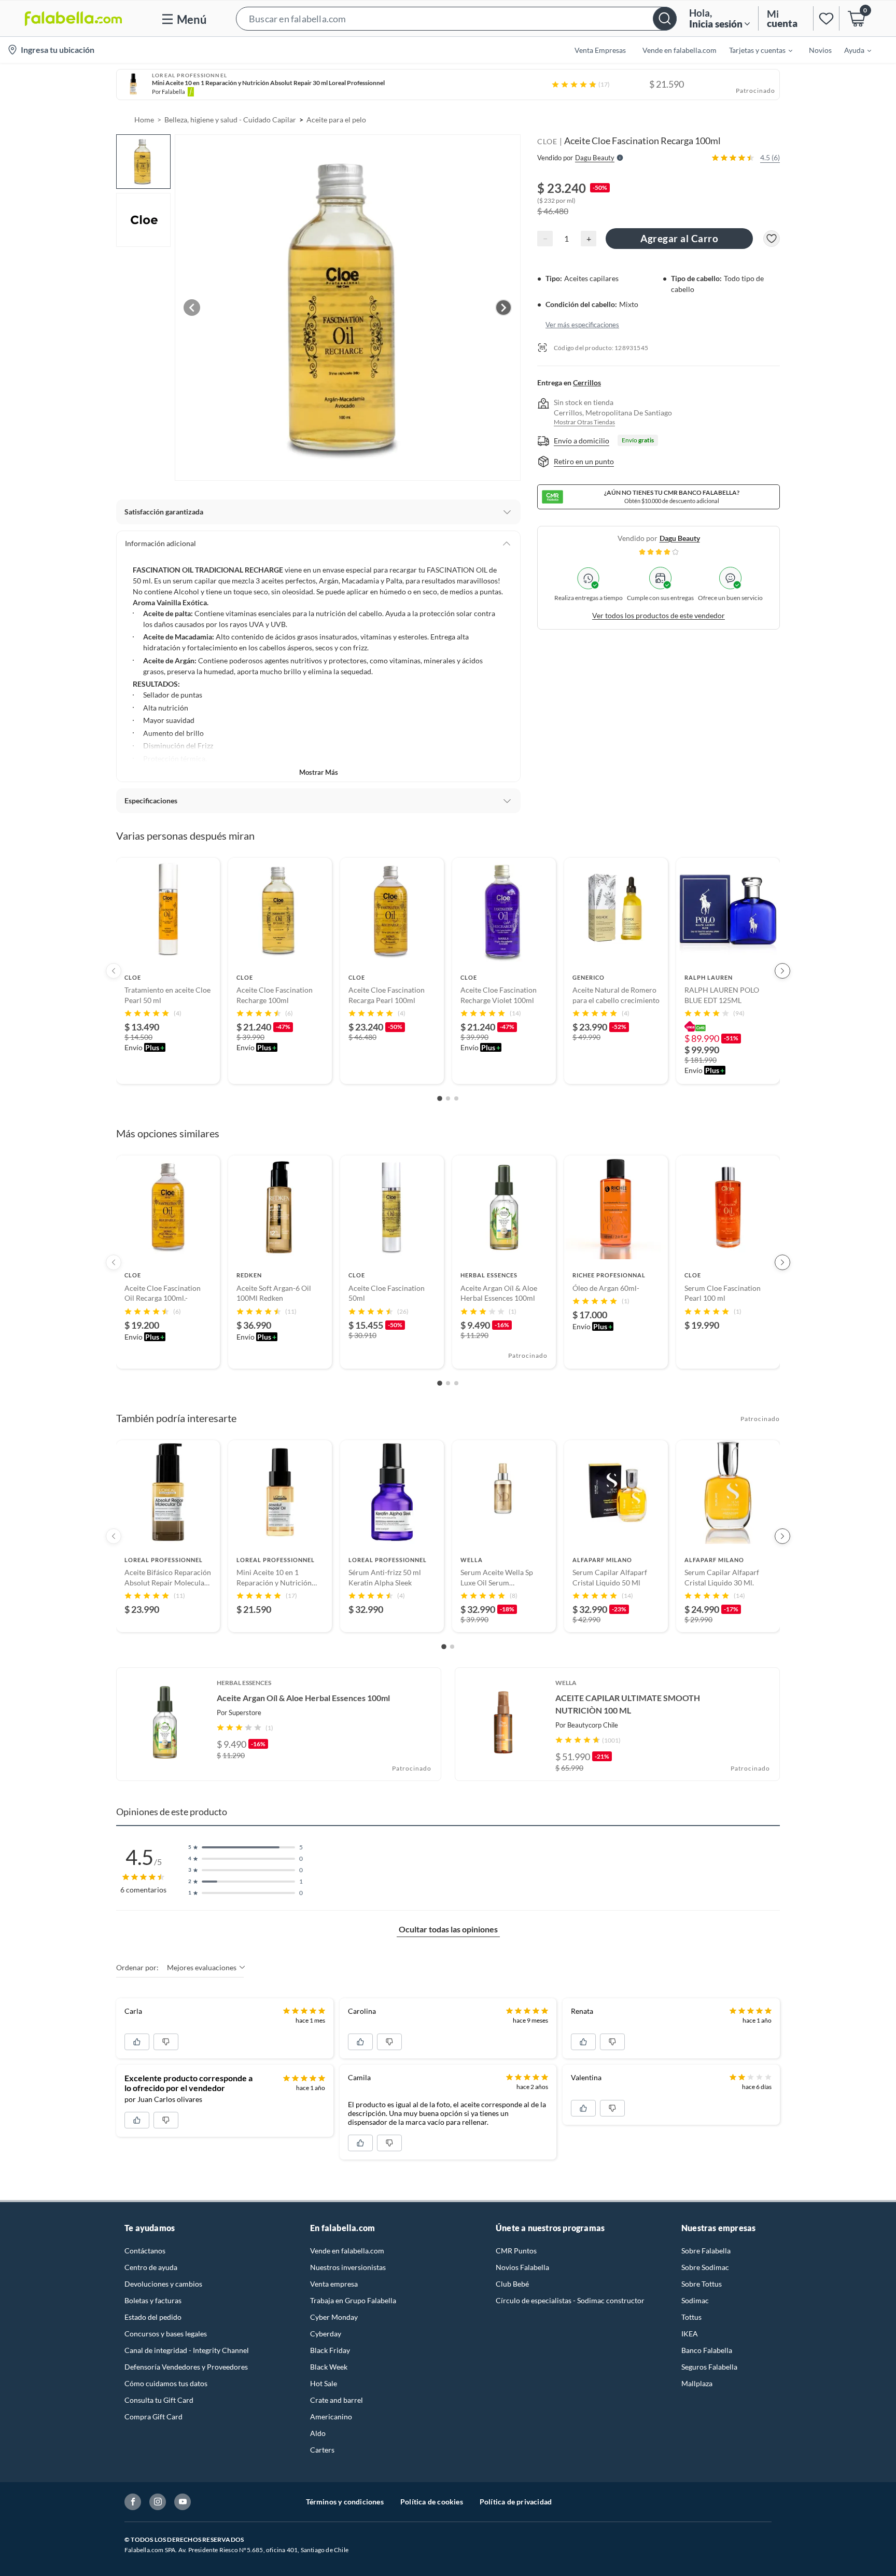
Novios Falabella (522, 2267)
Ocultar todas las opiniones (448, 1929)
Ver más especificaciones (582, 324)
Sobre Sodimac (705, 2267)
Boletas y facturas (153, 2300)
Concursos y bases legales (166, 2334)
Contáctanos (145, 2251)
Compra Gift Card (153, 2417)
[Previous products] (114, 971)
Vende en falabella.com (347, 2251)
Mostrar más (319, 772)
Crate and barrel (337, 2400)
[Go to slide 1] (440, 1099)
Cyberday (326, 2334)
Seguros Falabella (709, 2367)
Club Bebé (512, 2284)
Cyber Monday (334, 2317)
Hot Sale (324, 2383)
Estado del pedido (153, 2317)
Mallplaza (697, 2383)
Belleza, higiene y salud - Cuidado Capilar (230, 120)
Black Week (329, 2367)
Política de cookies (432, 2502)
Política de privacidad (516, 2502)
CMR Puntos (516, 2251)
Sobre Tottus (702, 2284)
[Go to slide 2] (448, 1098)
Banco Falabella (707, 2350)
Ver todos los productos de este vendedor (659, 615)
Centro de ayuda (151, 2267)
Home (144, 120)
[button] (456, 18)
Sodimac (695, 2300)
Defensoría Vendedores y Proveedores (186, 2367)
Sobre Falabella (706, 2251)
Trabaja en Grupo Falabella (353, 2300)
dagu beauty (680, 538)
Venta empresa (334, 2284)
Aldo (318, 2433)
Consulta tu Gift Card (159, 2400)
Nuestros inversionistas (348, 2267)
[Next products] (782, 971)
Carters (322, 2450)
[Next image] (503, 308)
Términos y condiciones (345, 2502)
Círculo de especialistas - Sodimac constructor (570, 2300)
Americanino (331, 2417)
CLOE (547, 141)
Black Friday (330, 2350)
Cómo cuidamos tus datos (166, 2383)
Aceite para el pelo (336, 120)
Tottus (691, 2317)
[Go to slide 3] (456, 1098)
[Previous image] (192, 308)
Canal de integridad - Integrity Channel (187, 2350)
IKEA (690, 2334)
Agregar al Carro (679, 238)
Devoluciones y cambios (163, 2284)
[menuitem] (754, 50)
